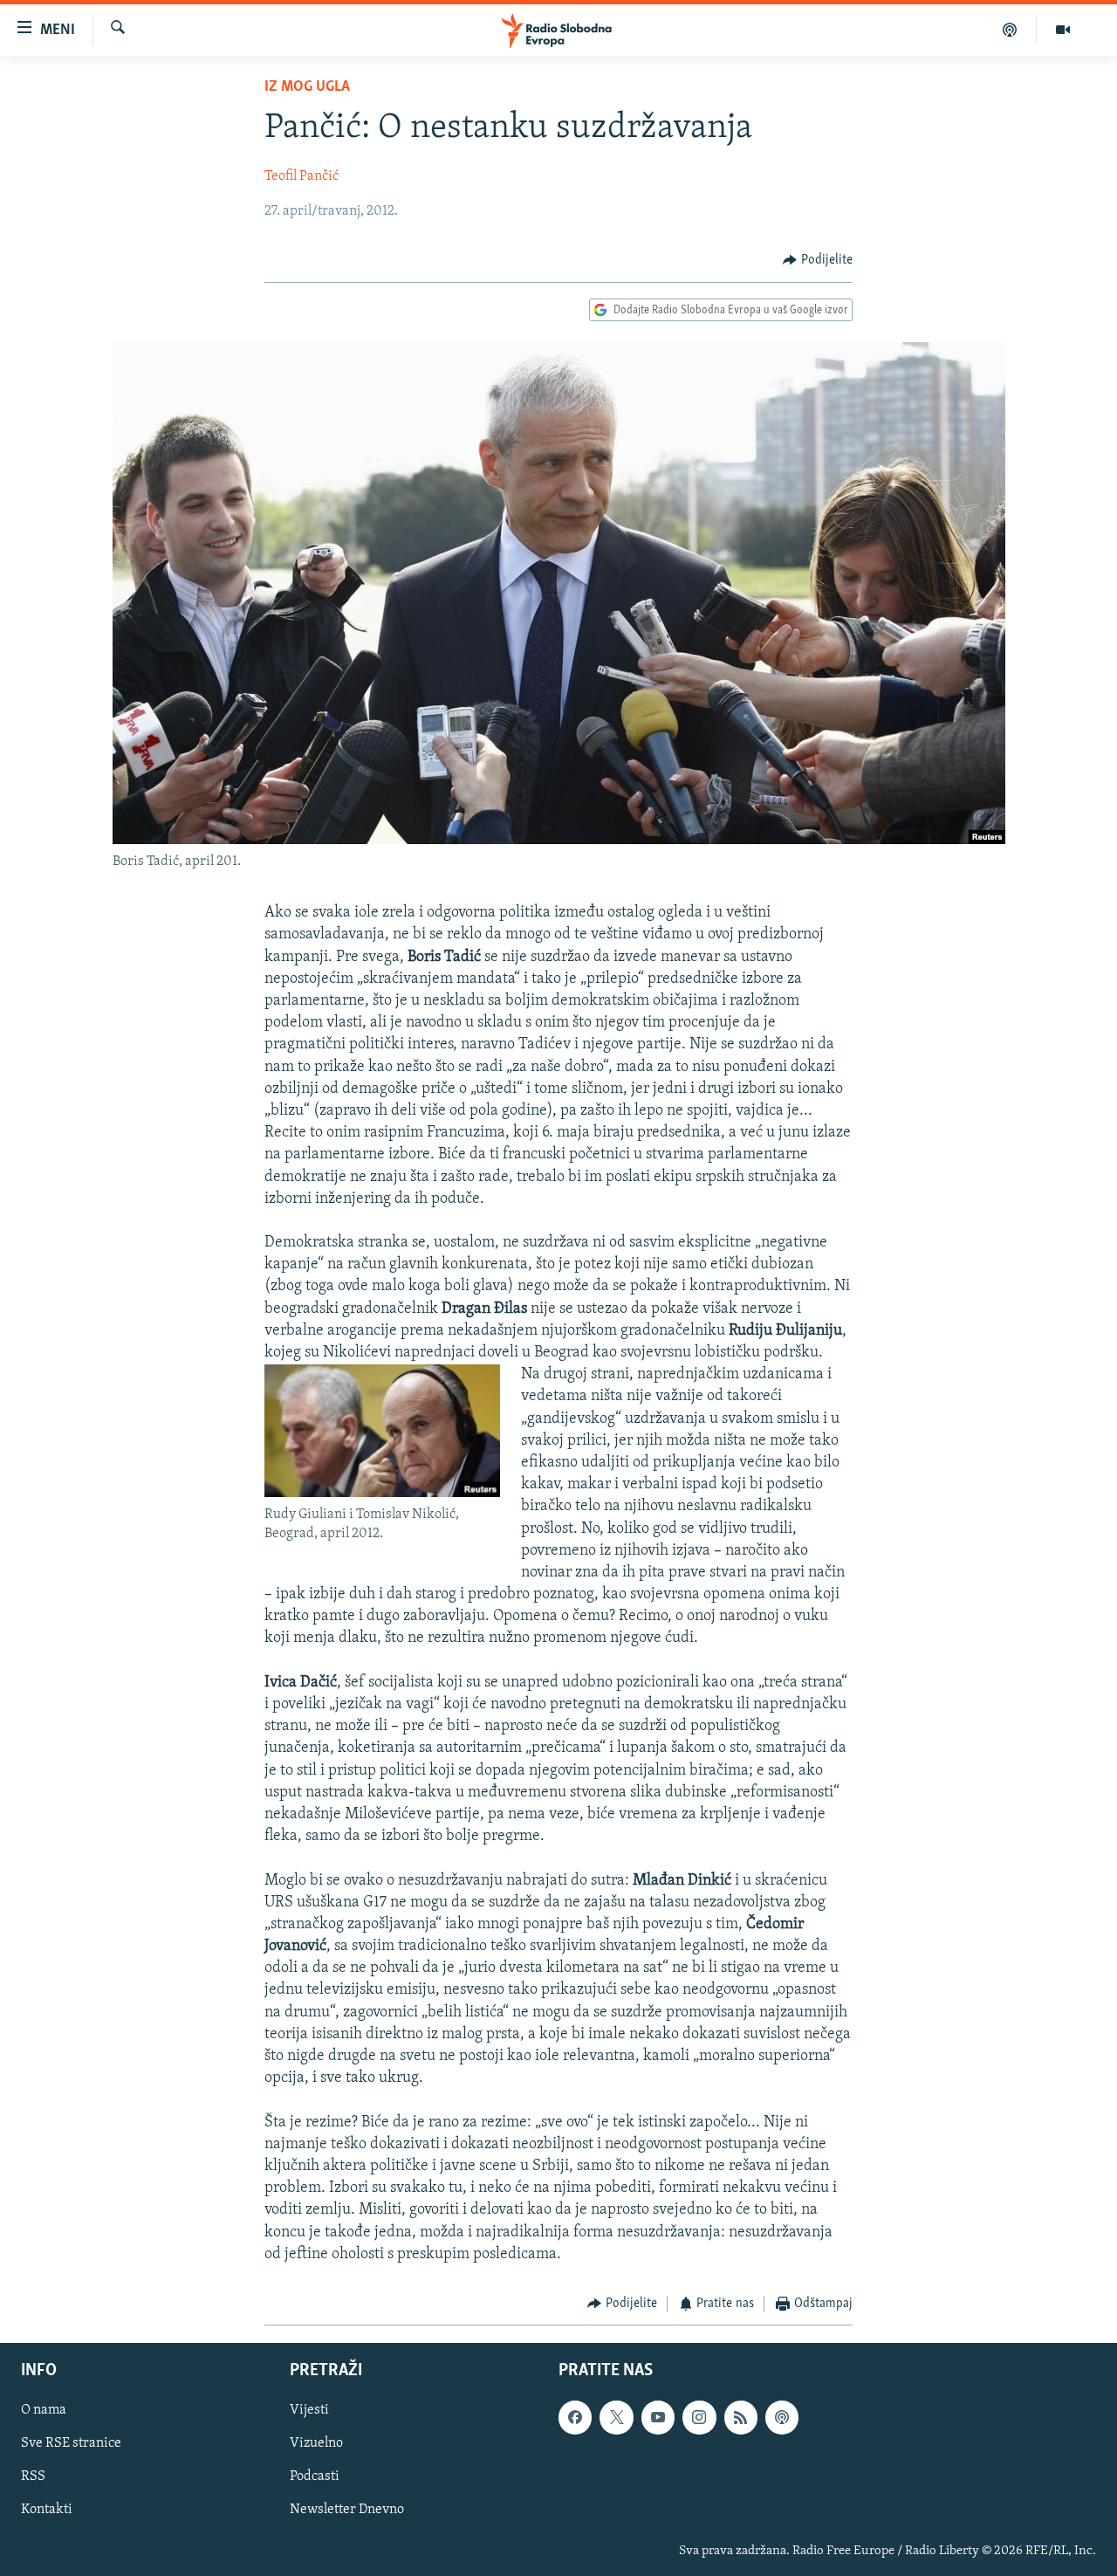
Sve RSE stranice (71, 2444)
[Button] (818, 260)
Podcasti (315, 2477)
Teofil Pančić (302, 176)
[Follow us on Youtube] (658, 2418)
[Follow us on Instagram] (699, 2418)
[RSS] (741, 2418)
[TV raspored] (782, 2418)
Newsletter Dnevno (347, 2511)
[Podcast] (1010, 30)
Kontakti (47, 2511)
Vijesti (309, 2411)
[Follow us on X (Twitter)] (616, 2418)
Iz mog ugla (307, 87)
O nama (44, 2411)
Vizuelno (316, 2444)
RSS (33, 2477)
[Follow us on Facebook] (575, 2418)
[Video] (1063, 30)
